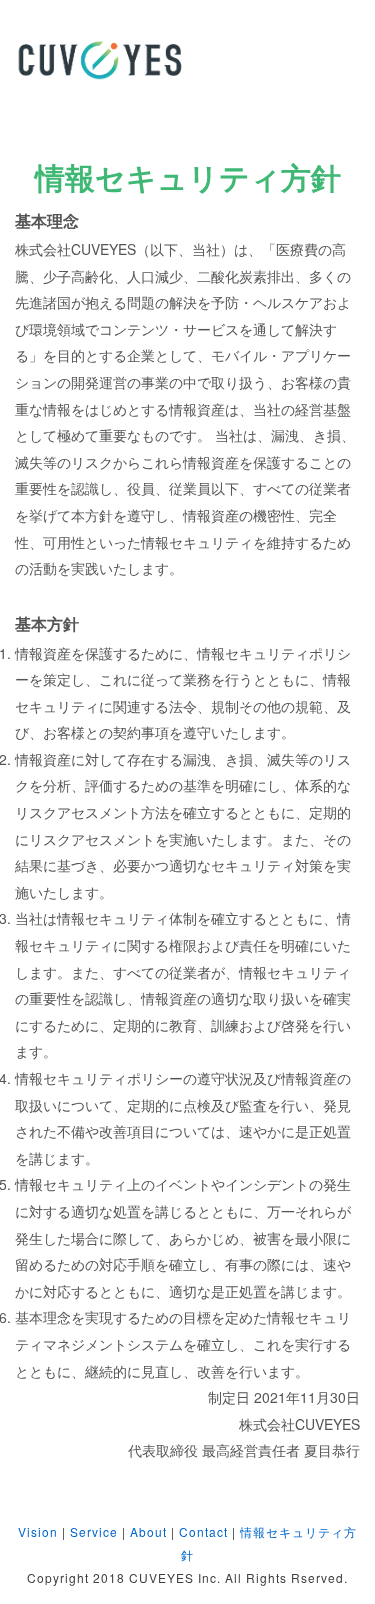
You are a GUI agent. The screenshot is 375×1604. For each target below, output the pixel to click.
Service (94, 1531)
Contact (203, 1531)
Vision (38, 1531)
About (148, 1531)
